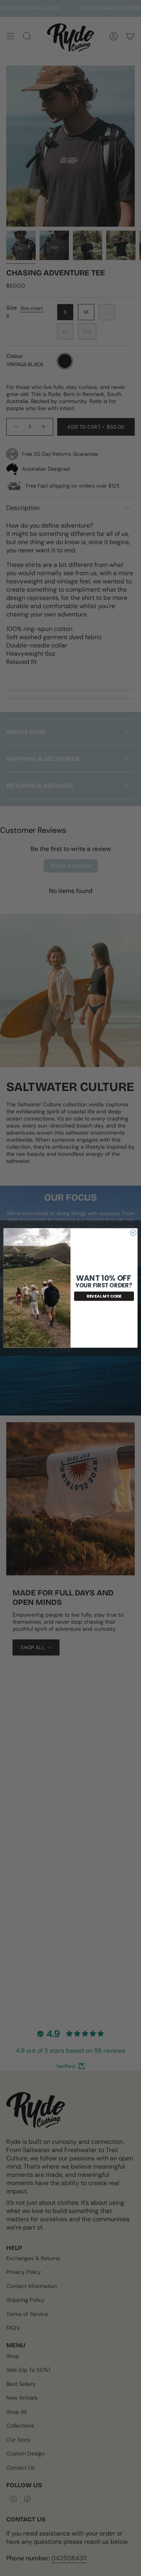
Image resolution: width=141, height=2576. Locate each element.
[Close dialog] (133, 1233)
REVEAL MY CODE (104, 1296)
